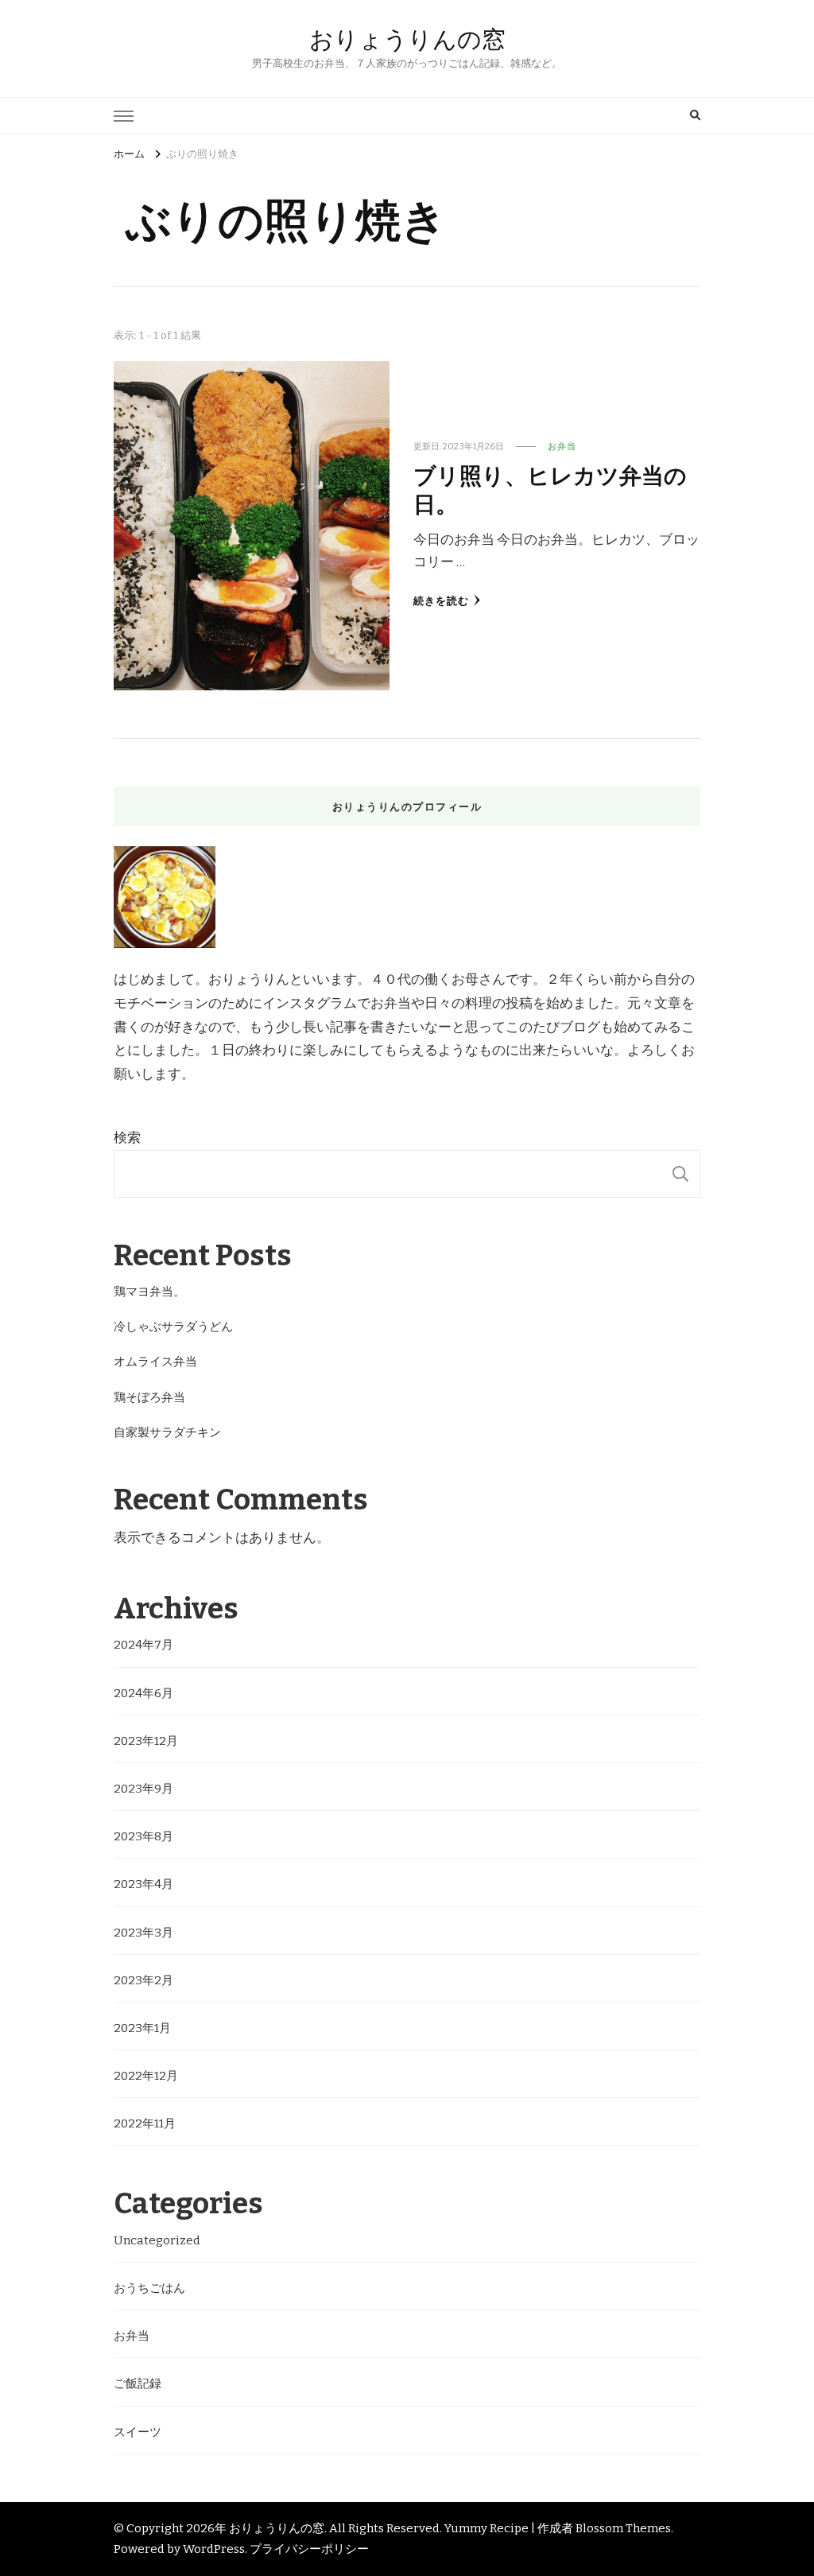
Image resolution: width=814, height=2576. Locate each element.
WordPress (214, 2549)
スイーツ (138, 2432)
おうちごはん (149, 2288)
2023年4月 (143, 1884)
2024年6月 (143, 1693)
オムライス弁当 (155, 1362)
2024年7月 (143, 1645)
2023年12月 (146, 1741)
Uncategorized (157, 2240)
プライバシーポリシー (309, 2549)
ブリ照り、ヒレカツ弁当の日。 (550, 488)
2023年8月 (143, 1836)
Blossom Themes (623, 2528)
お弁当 (562, 446)
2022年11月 (145, 2123)
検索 (127, 1138)
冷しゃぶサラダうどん (173, 1327)
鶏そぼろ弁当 (149, 1397)
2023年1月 (142, 2028)
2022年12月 (146, 2076)
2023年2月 (143, 1980)
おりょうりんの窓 (407, 39)
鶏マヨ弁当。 (149, 1292)
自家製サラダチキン (167, 1432)
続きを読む (441, 601)
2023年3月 (143, 1933)
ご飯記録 (138, 2384)
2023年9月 (143, 1789)
